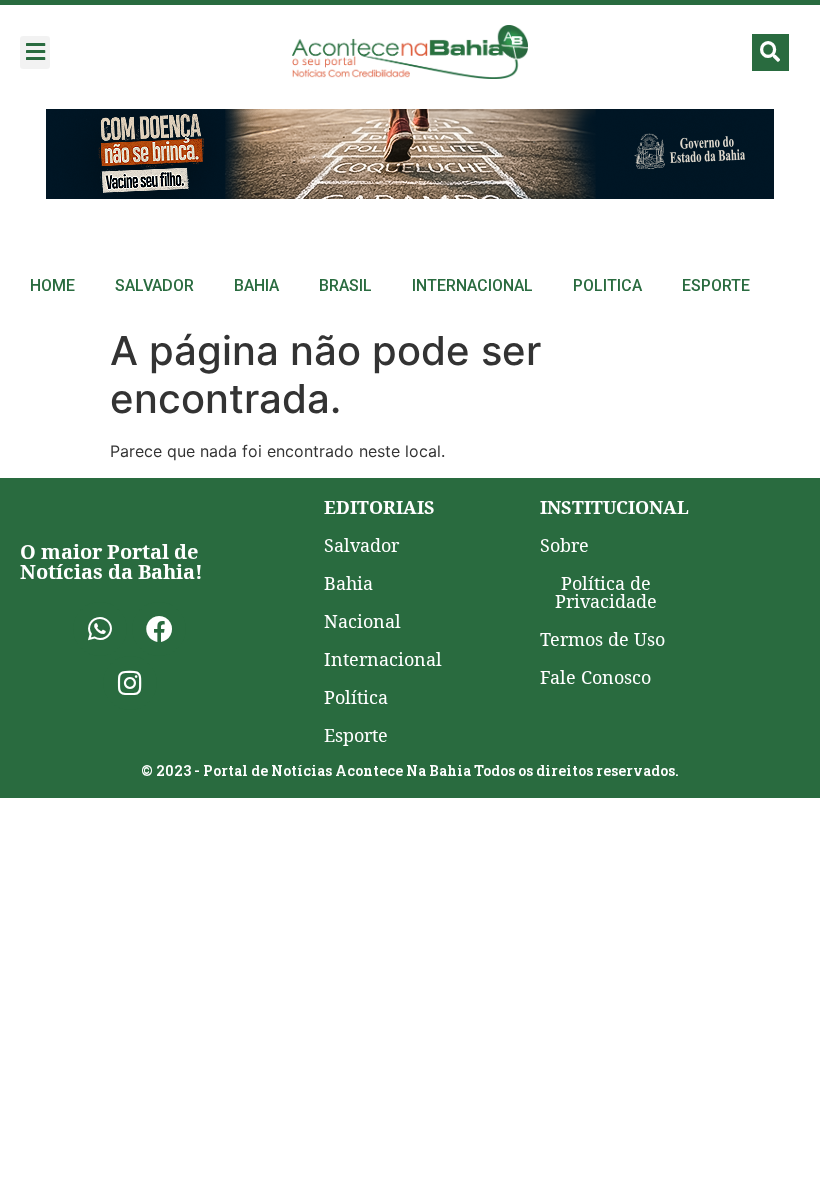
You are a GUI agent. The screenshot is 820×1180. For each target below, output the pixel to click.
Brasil (345, 285)
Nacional (362, 621)
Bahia (256, 285)
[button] (35, 52)
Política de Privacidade (606, 592)
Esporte (716, 285)
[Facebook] (159, 629)
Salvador (154, 285)
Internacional (472, 285)
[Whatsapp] (100, 629)
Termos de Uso (602, 639)
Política (356, 697)
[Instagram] (130, 683)
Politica (607, 285)
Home (52, 285)
